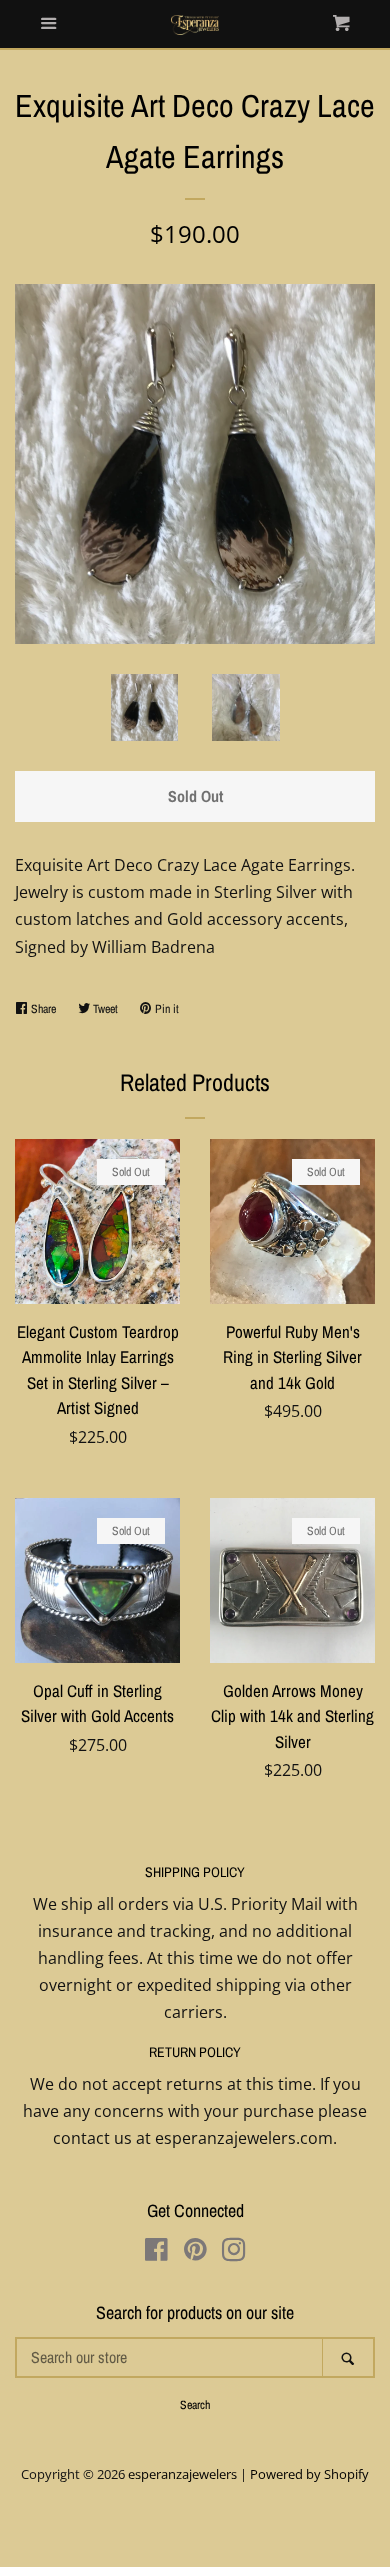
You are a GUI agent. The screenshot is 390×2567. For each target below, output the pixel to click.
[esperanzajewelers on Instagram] (234, 2253)
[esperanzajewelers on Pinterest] (195, 2253)
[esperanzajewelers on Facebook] (156, 2253)
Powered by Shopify (309, 2474)
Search (195, 2405)
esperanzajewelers (182, 2474)
